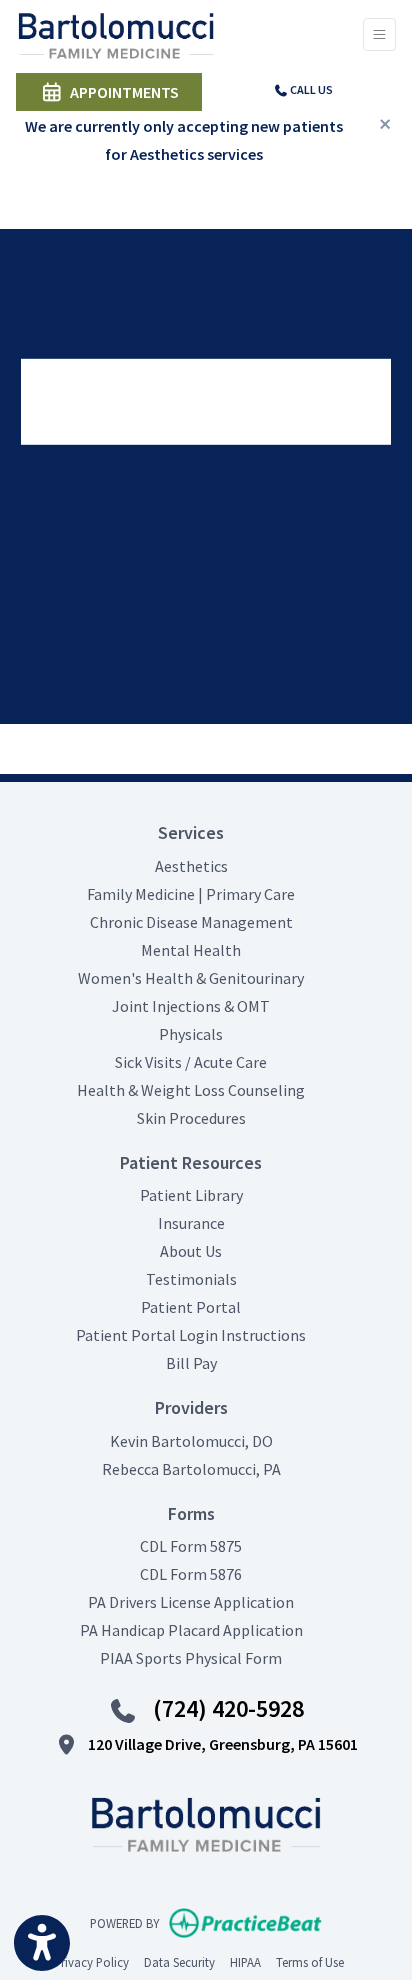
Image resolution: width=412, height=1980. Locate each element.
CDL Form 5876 (191, 1574)
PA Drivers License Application (191, 1602)
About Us (191, 1251)
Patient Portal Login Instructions (191, 1335)
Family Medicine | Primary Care (191, 894)
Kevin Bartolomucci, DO (191, 1441)
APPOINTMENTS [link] (121, 92)
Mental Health (191, 950)
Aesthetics (191, 866)
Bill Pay (191, 1363)
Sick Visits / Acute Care (191, 1062)
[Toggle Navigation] (379, 34)
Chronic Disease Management (191, 922)
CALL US (310, 89)
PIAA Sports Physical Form (191, 1658)
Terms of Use (310, 1961)
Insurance (191, 1223)
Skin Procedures (191, 1118)
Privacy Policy (91, 1961)
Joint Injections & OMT (191, 1006)
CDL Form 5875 (191, 1546)
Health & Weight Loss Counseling (191, 1090)
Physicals (191, 1034)
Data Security (179, 1961)
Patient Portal (191, 1307)
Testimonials (191, 1279)
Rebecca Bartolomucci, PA (191, 1469)
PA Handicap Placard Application (191, 1630)
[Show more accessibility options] (42, 1943)
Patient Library (191, 1195)
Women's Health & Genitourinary (191, 978)
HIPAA (245, 1961)
